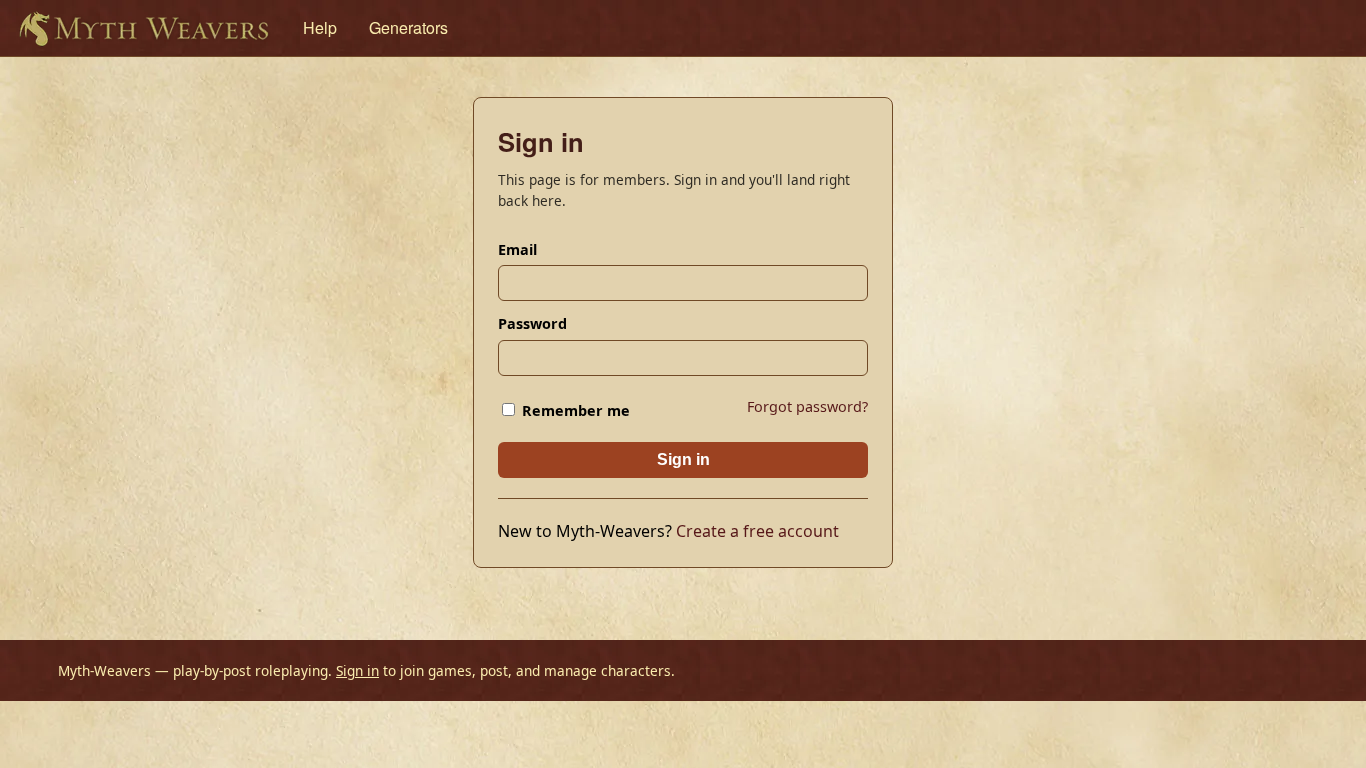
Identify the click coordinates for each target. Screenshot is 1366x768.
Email (517, 249)
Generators (408, 27)
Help (320, 27)
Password (532, 323)
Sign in (683, 459)
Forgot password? (807, 406)
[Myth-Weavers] (143, 28)
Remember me (574, 410)
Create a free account (757, 531)
